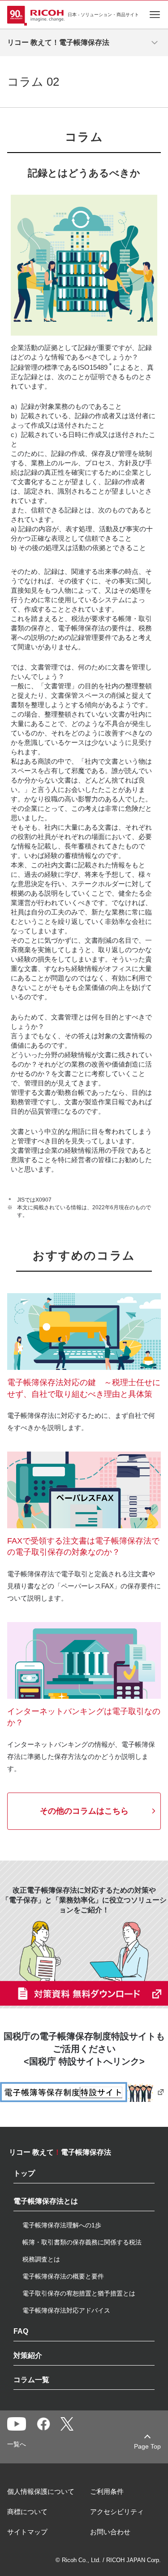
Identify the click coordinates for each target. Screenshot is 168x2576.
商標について (27, 2512)
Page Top (147, 2446)
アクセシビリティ (117, 2512)
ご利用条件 (107, 2491)
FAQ (21, 2331)
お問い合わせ (110, 2532)
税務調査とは (41, 2259)
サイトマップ (27, 2532)
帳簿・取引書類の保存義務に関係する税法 (82, 2242)
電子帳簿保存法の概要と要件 (63, 2276)
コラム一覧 (31, 2380)
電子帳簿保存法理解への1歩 (62, 2225)
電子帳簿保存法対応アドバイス (66, 2310)
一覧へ (17, 2444)
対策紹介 (28, 2356)
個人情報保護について (41, 2491)
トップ (24, 2174)
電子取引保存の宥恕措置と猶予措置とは (79, 2293)
